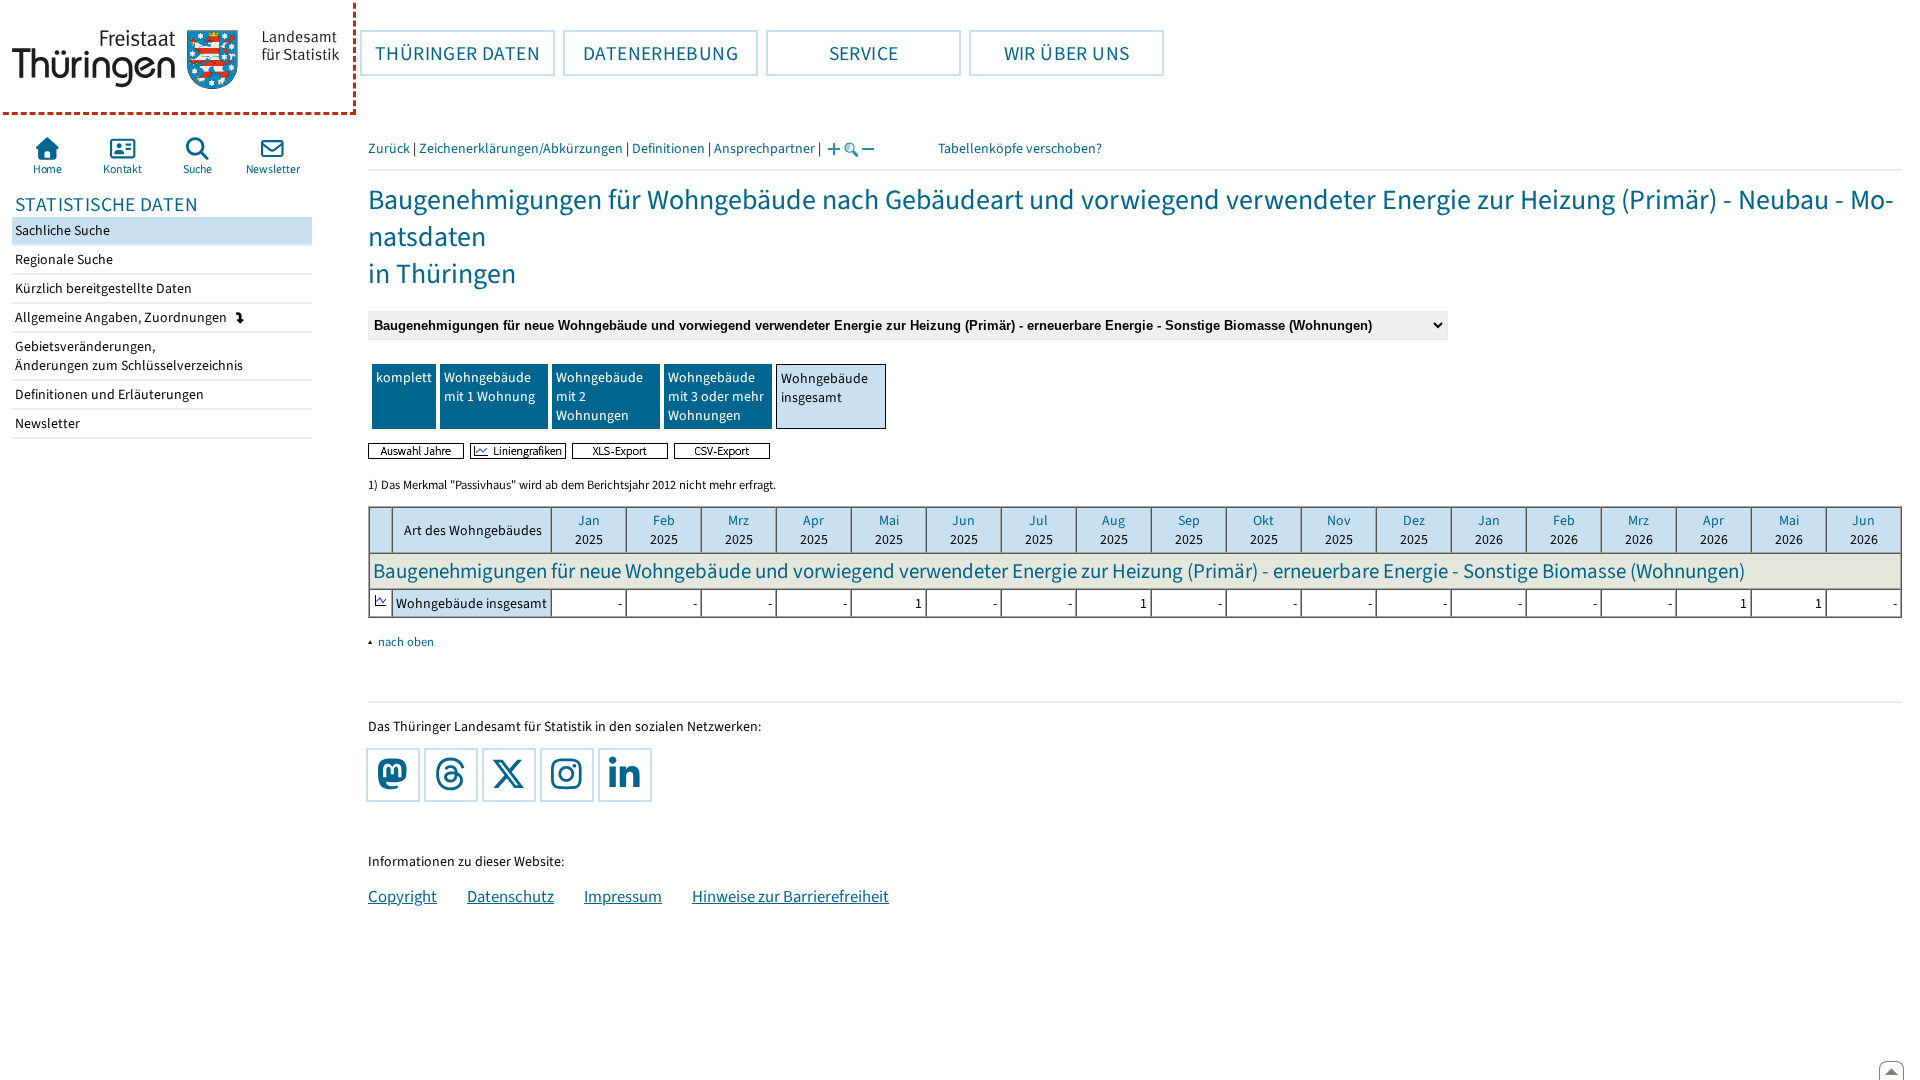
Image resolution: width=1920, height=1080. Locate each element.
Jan (589, 520)
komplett (404, 377)
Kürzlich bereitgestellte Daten (102, 288)
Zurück (389, 148)
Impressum (623, 896)
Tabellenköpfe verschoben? (1020, 148)
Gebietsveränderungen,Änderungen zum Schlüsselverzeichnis (127, 356)
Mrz (738, 520)
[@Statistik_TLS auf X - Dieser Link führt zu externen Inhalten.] (513, 775)
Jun (963, 520)
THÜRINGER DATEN (450, 53)
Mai (889, 520)
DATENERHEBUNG (650, 53)
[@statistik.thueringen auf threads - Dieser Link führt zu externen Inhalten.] (455, 775)
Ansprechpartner (764, 148)
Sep (1189, 520)
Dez (1414, 520)
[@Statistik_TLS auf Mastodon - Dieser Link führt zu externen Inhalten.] (397, 775)
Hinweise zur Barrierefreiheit (790, 896)
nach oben (406, 641)
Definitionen (668, 148)
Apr (813, 520)
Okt (1263, 520)
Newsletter (46, 423)
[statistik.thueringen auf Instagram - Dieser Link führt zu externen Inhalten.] (571, 775)
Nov (1339, 520)
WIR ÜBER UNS (1049, 53)
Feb (664, 520)
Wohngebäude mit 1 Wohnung (489, 387)
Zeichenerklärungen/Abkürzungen (521, 148)
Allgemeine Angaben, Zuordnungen (122, 317)
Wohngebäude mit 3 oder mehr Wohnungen (716, 396)
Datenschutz (510, 896)
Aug (1113, 520)
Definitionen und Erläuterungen (108, 394)
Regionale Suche (62, 259)
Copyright (402, 896)
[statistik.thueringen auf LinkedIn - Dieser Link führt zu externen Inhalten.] (629, 775)
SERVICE (832, 53)
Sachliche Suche (61, 230)
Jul (1038, 520)
